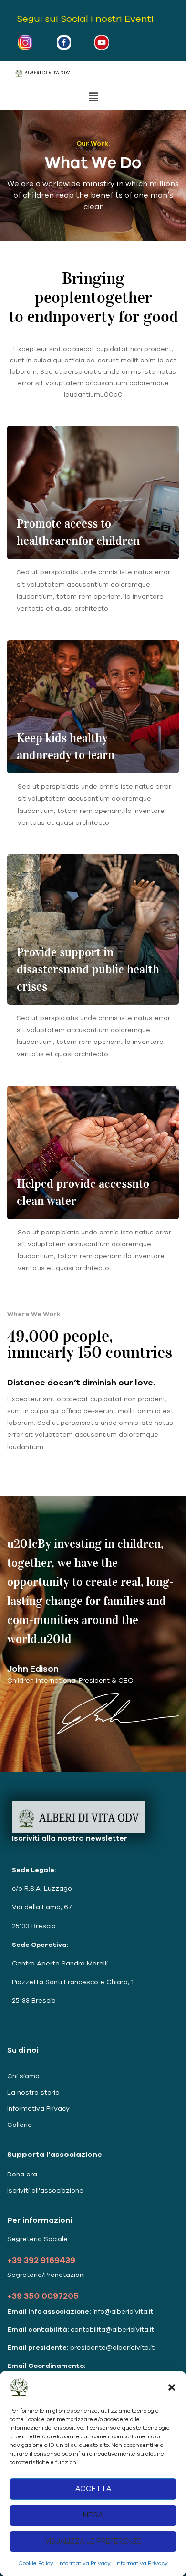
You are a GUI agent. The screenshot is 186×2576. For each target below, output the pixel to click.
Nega (93, 2515)
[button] (172, 2387)
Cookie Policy (36, 2563)
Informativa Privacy (84, 2563)
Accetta (93, 2489)
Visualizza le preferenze (93, 2541)
